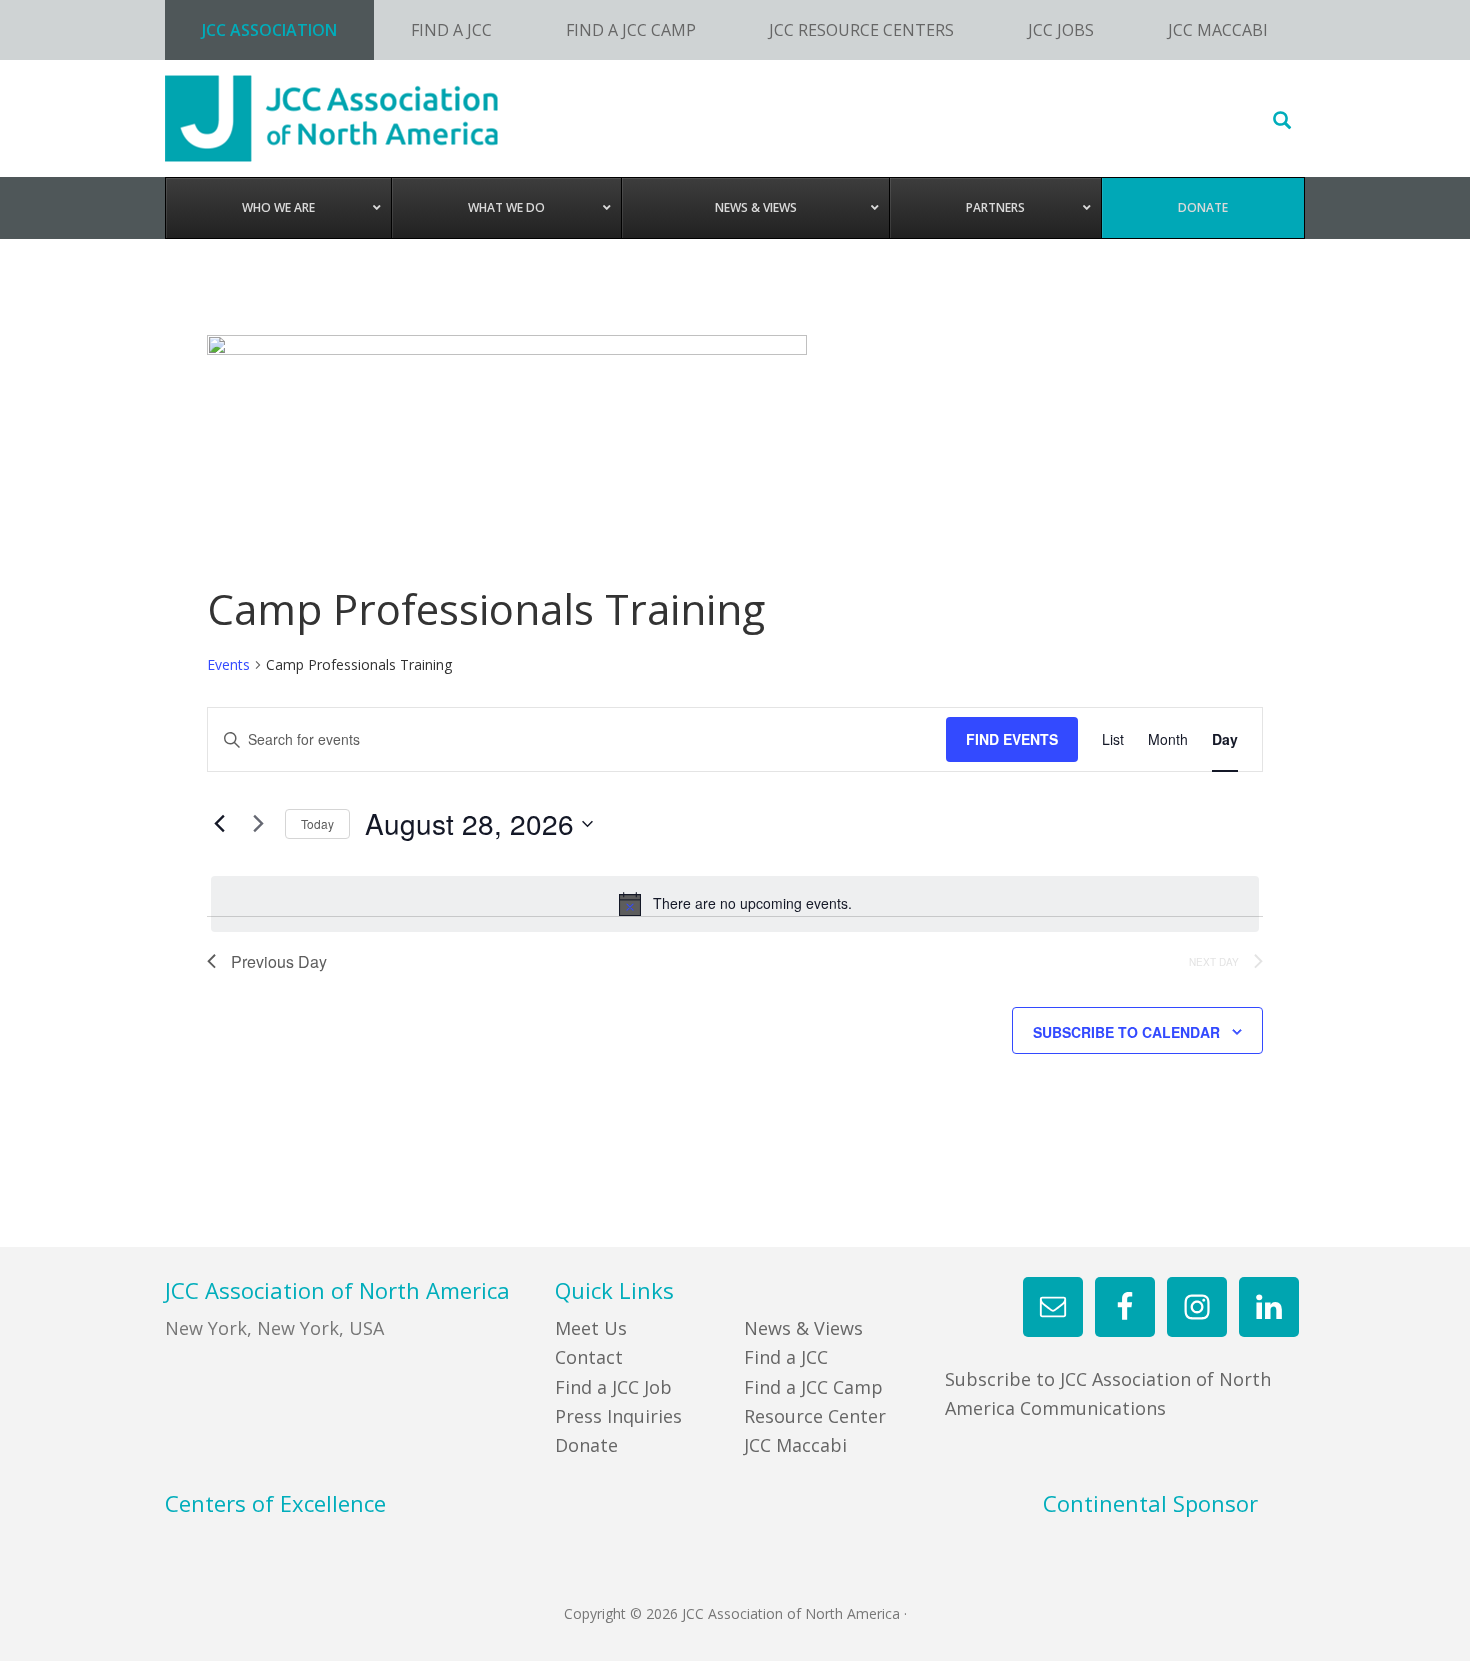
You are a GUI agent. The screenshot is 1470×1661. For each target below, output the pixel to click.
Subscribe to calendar (1126, 1032)
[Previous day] (219, 824)
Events (228, 664)
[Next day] (258, 824)
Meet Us (591, 1328)
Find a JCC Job (613, 1387)
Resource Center (815, 1416)
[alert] (735, 904)
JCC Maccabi (795, 1445)
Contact (589, 1357)
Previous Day (279, 961)
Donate (586, 1445)
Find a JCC (786, 1357)
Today (317, 823)
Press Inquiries (618, 1416)
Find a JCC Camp (813, 1387)
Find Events (1012, 739)
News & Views (803, 1328)
